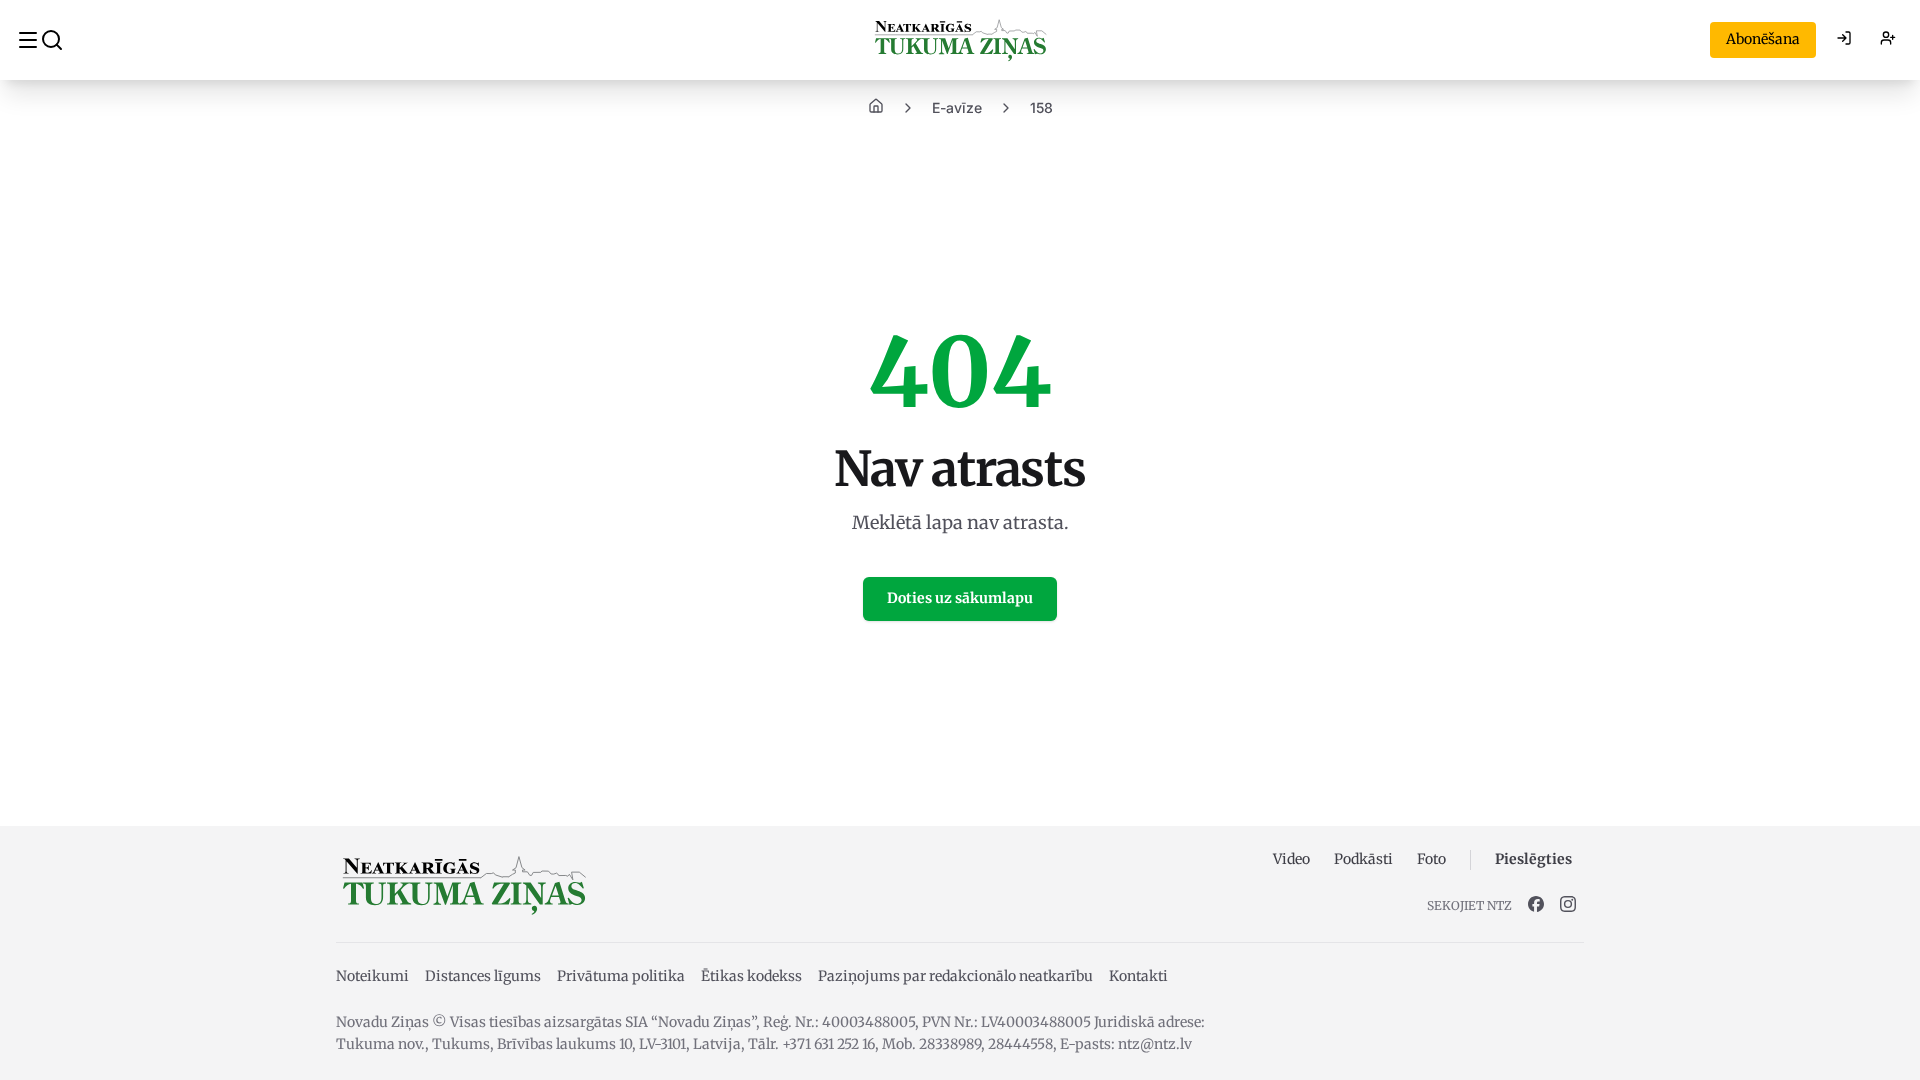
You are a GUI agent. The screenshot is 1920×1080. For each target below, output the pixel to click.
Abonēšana (1763, 39)
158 (1041, 107)
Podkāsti (1363, 859)
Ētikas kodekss (751, 976)
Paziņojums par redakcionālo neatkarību (955, 976)
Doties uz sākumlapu (960, 598)
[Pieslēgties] (1844, 40)
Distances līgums (483, 976)
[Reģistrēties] (1888, 40)
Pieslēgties (1533, 859)
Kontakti (1138, 976)
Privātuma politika (621, 976)
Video (1291, 859)
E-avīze (957, 107)
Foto (1431, 859)
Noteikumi (372, 976)
